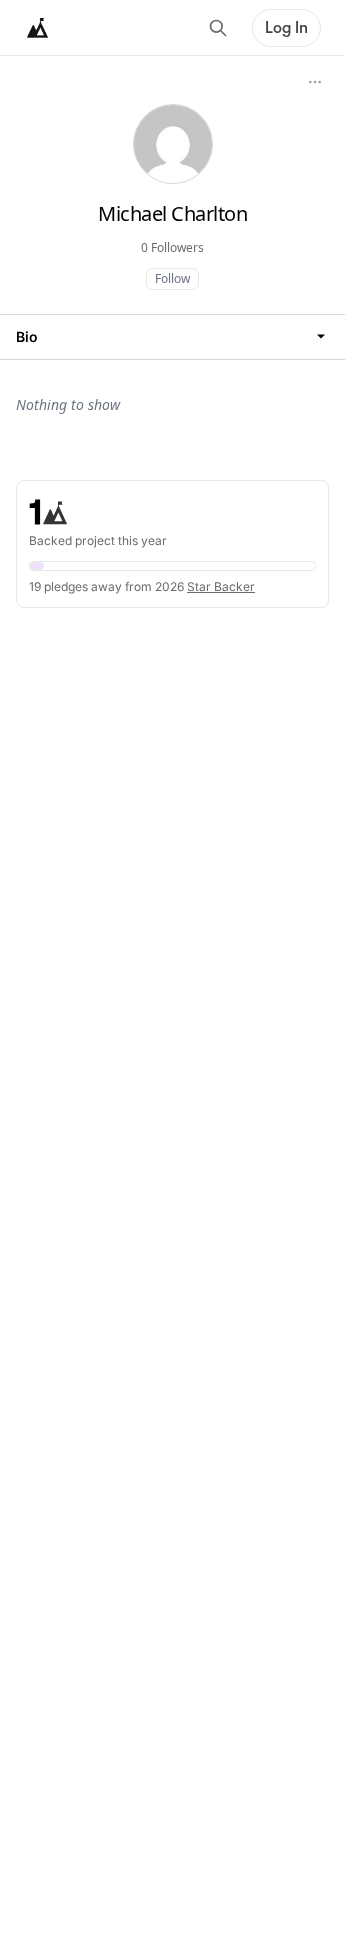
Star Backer (221, 586)
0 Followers (172, 247)
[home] (38, 28)
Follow (172, 278)
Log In (286, 28)
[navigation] (172, 336)
